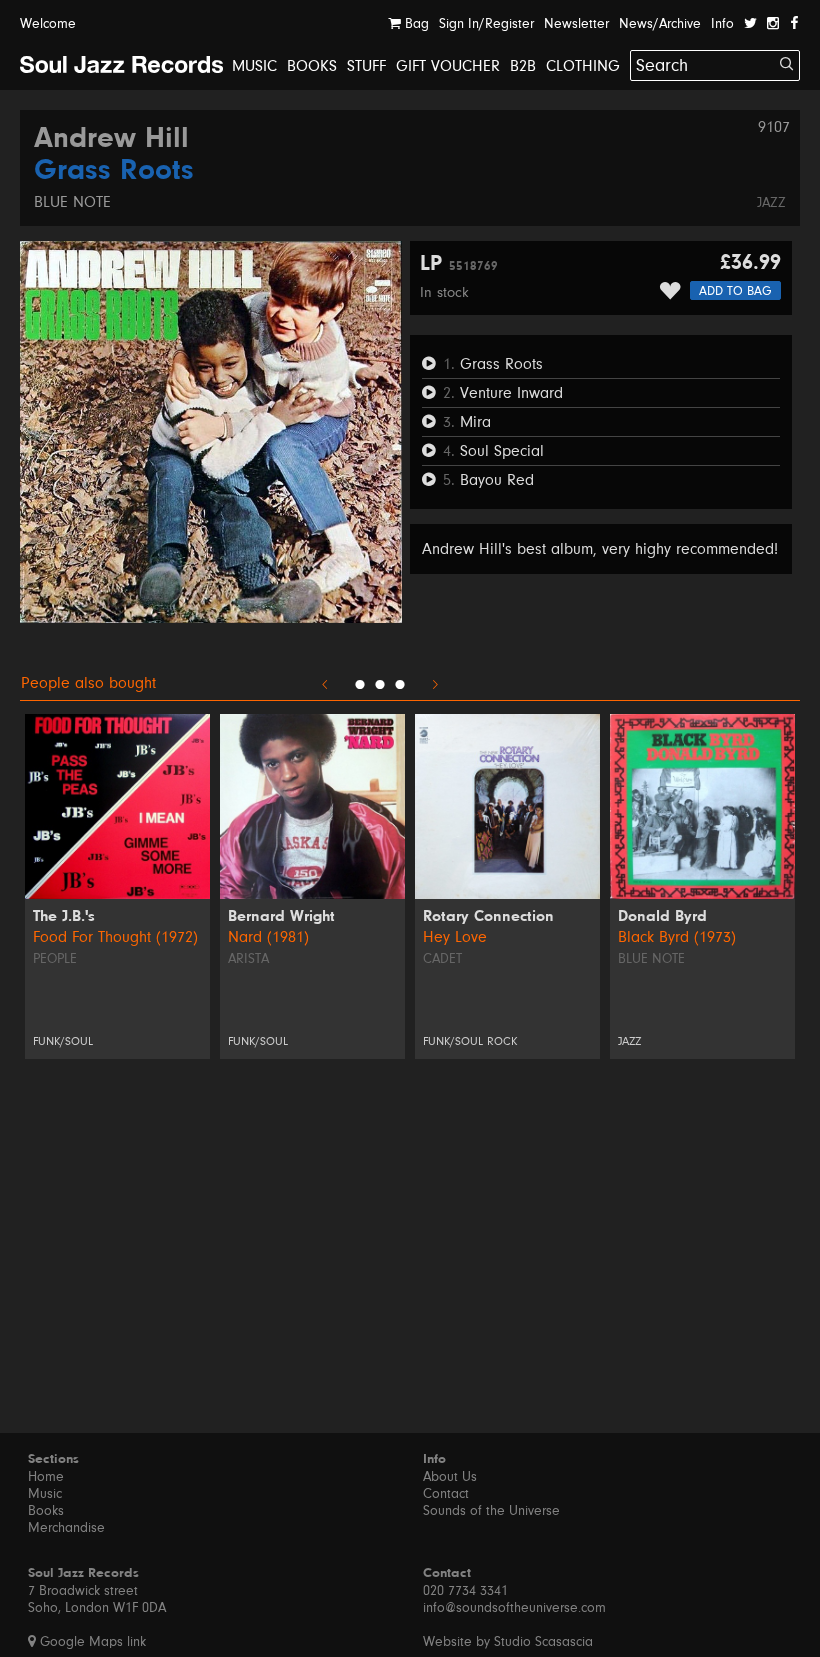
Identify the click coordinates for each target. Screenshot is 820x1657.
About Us (450, 1477)
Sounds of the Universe (491, 1511)
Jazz (771, 203)
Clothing (583, 66)
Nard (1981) (268, 937)
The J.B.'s (64, 917)
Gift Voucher (448, 66)
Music (254, 66)
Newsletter (576, 24)
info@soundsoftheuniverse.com (514, 1608)
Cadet (442, 959)
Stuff (366, 66)
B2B (523, 66)
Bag (415, 24)
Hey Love (455, 937)
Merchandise (66, 1528)
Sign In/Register (486, 24)
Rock (502, 1041)
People (55, 959)
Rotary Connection (488, 917)
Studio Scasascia (543, 1642)
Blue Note (72, 202)
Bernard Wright (281, 917)
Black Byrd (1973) (677, 937)
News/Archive (660, 24)
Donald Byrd (662, 917)
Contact (446, 1494)
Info (722, 24)
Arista (248, 959)
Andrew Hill (111, 140)
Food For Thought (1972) (115, 937)
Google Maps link (91, 1642)
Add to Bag (735, 291)
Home (46, 1477)
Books (312, 66)
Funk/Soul (63, 1041)
